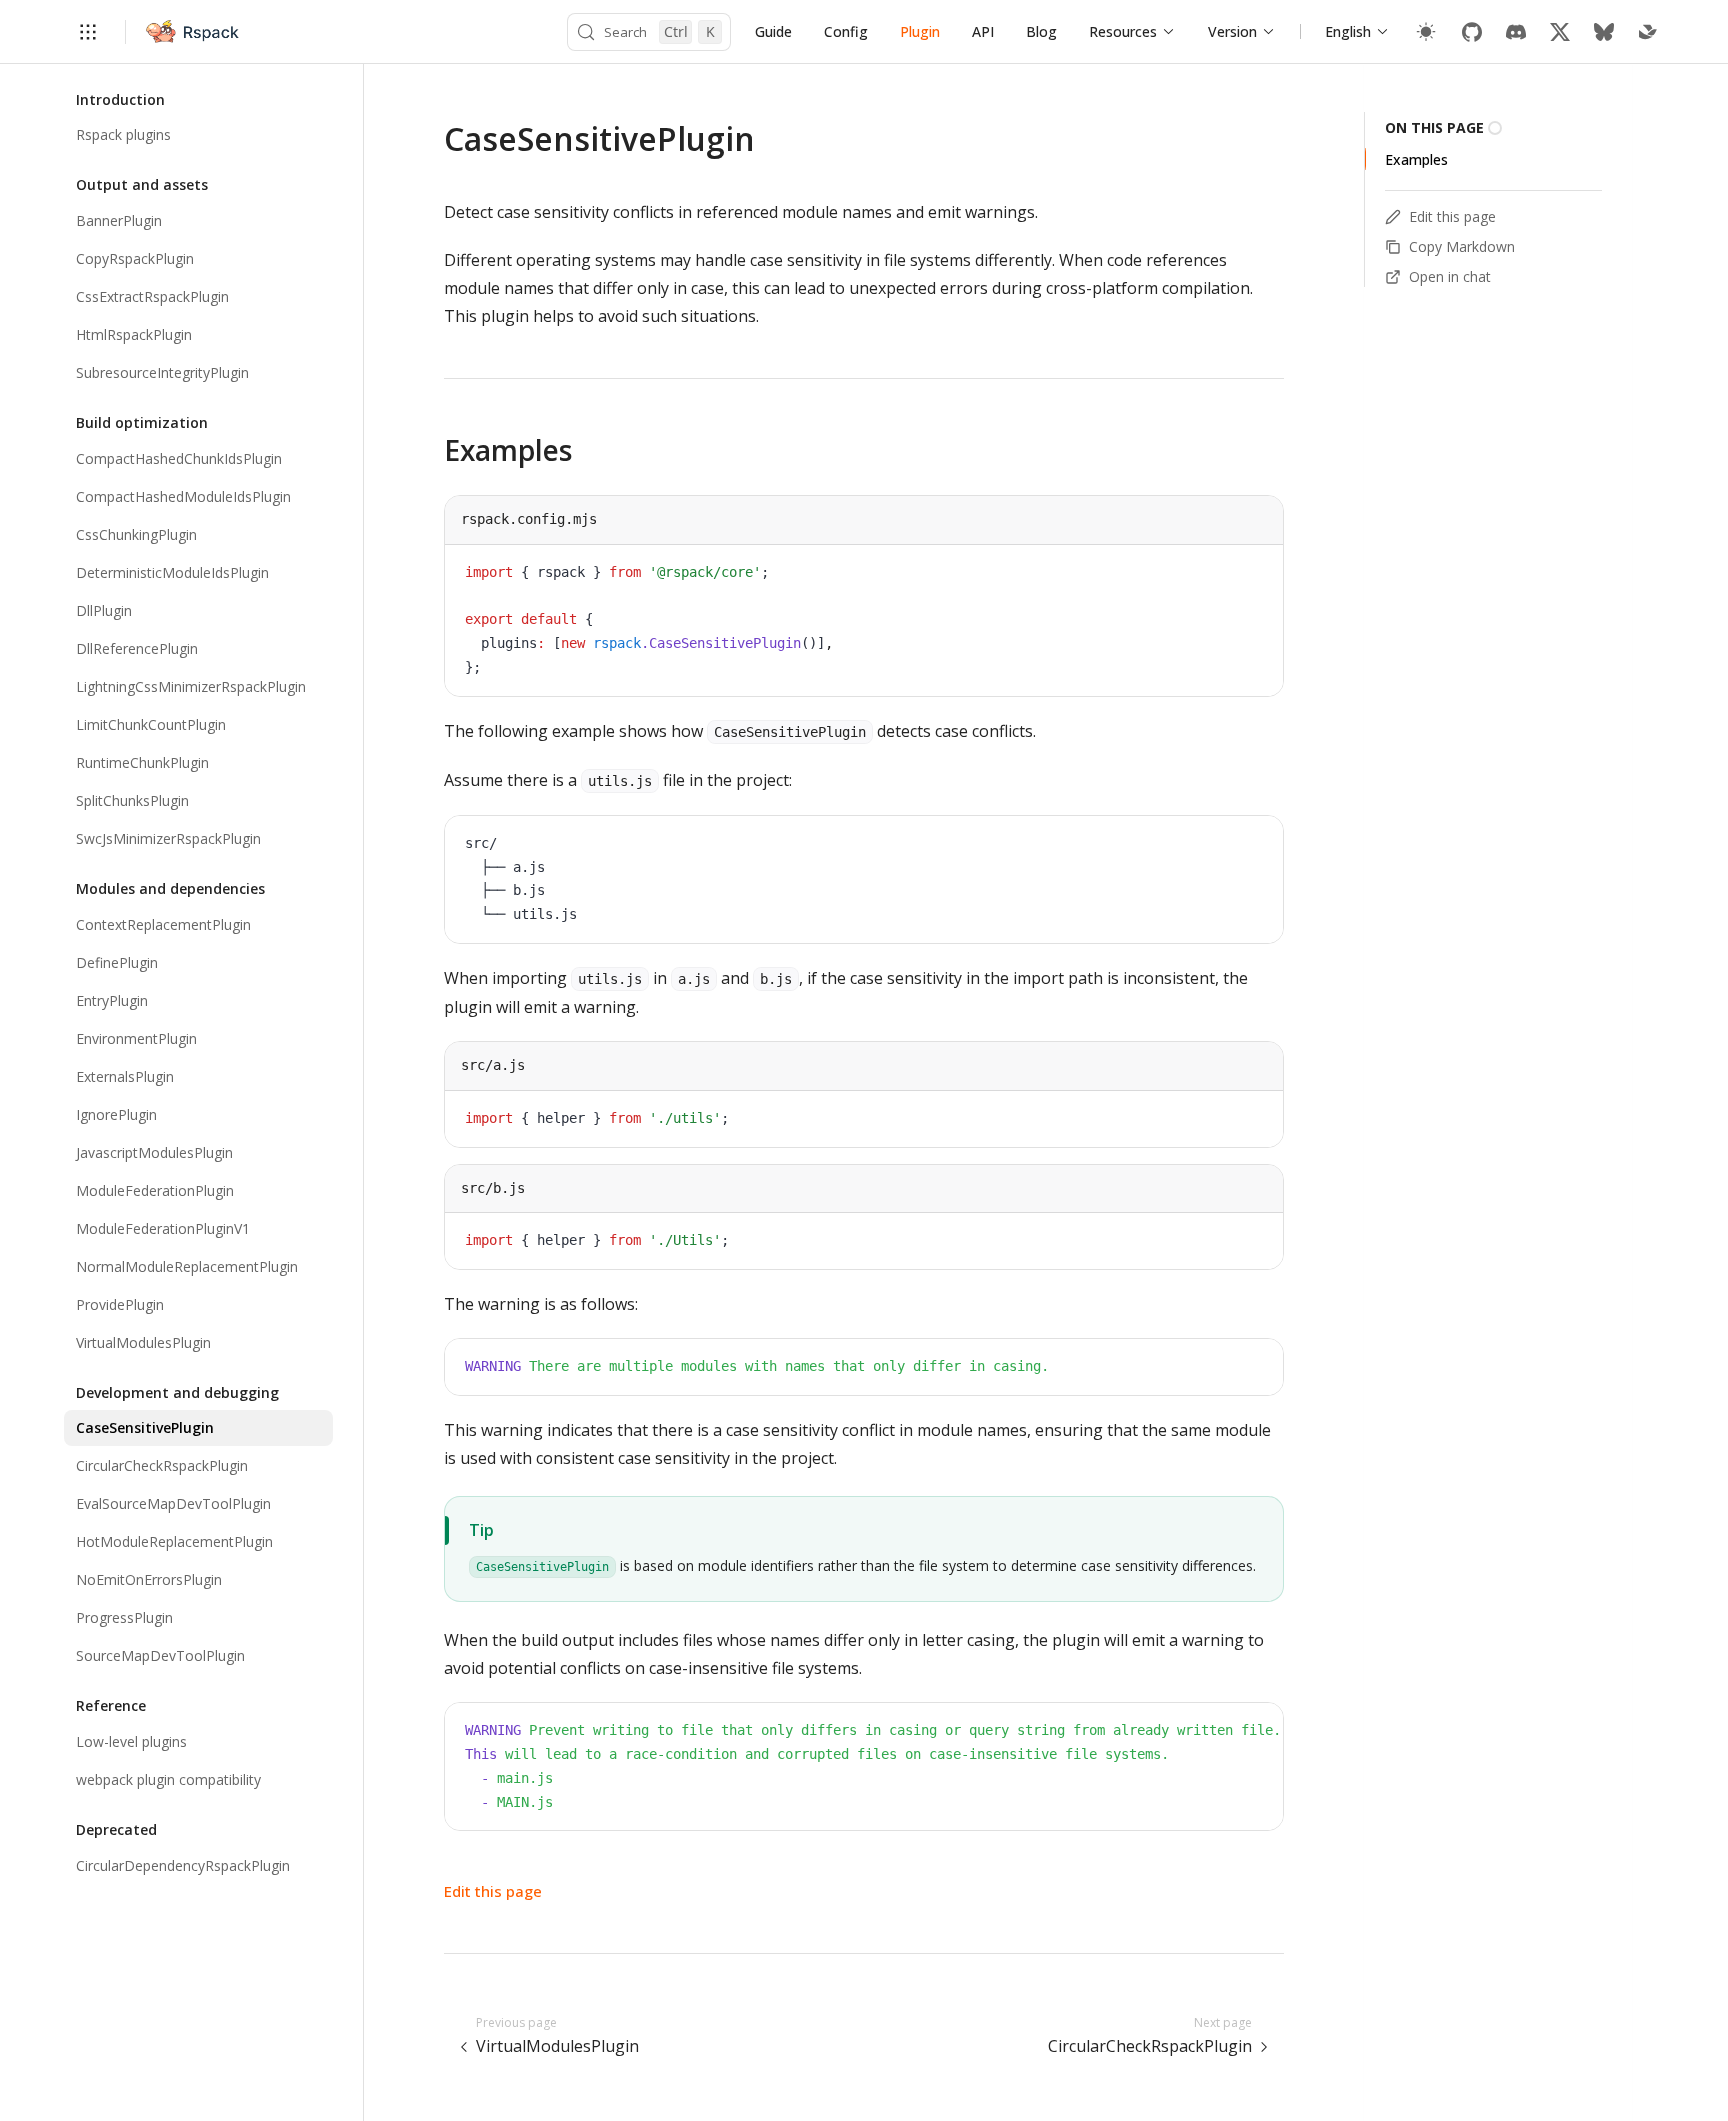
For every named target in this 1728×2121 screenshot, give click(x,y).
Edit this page (493, 1891)
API (983, 31)
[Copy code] (1253, 575)
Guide (773, 31)
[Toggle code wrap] (1223, 575)
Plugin (920, 31)
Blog (1041, 31)
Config (846, 31)
